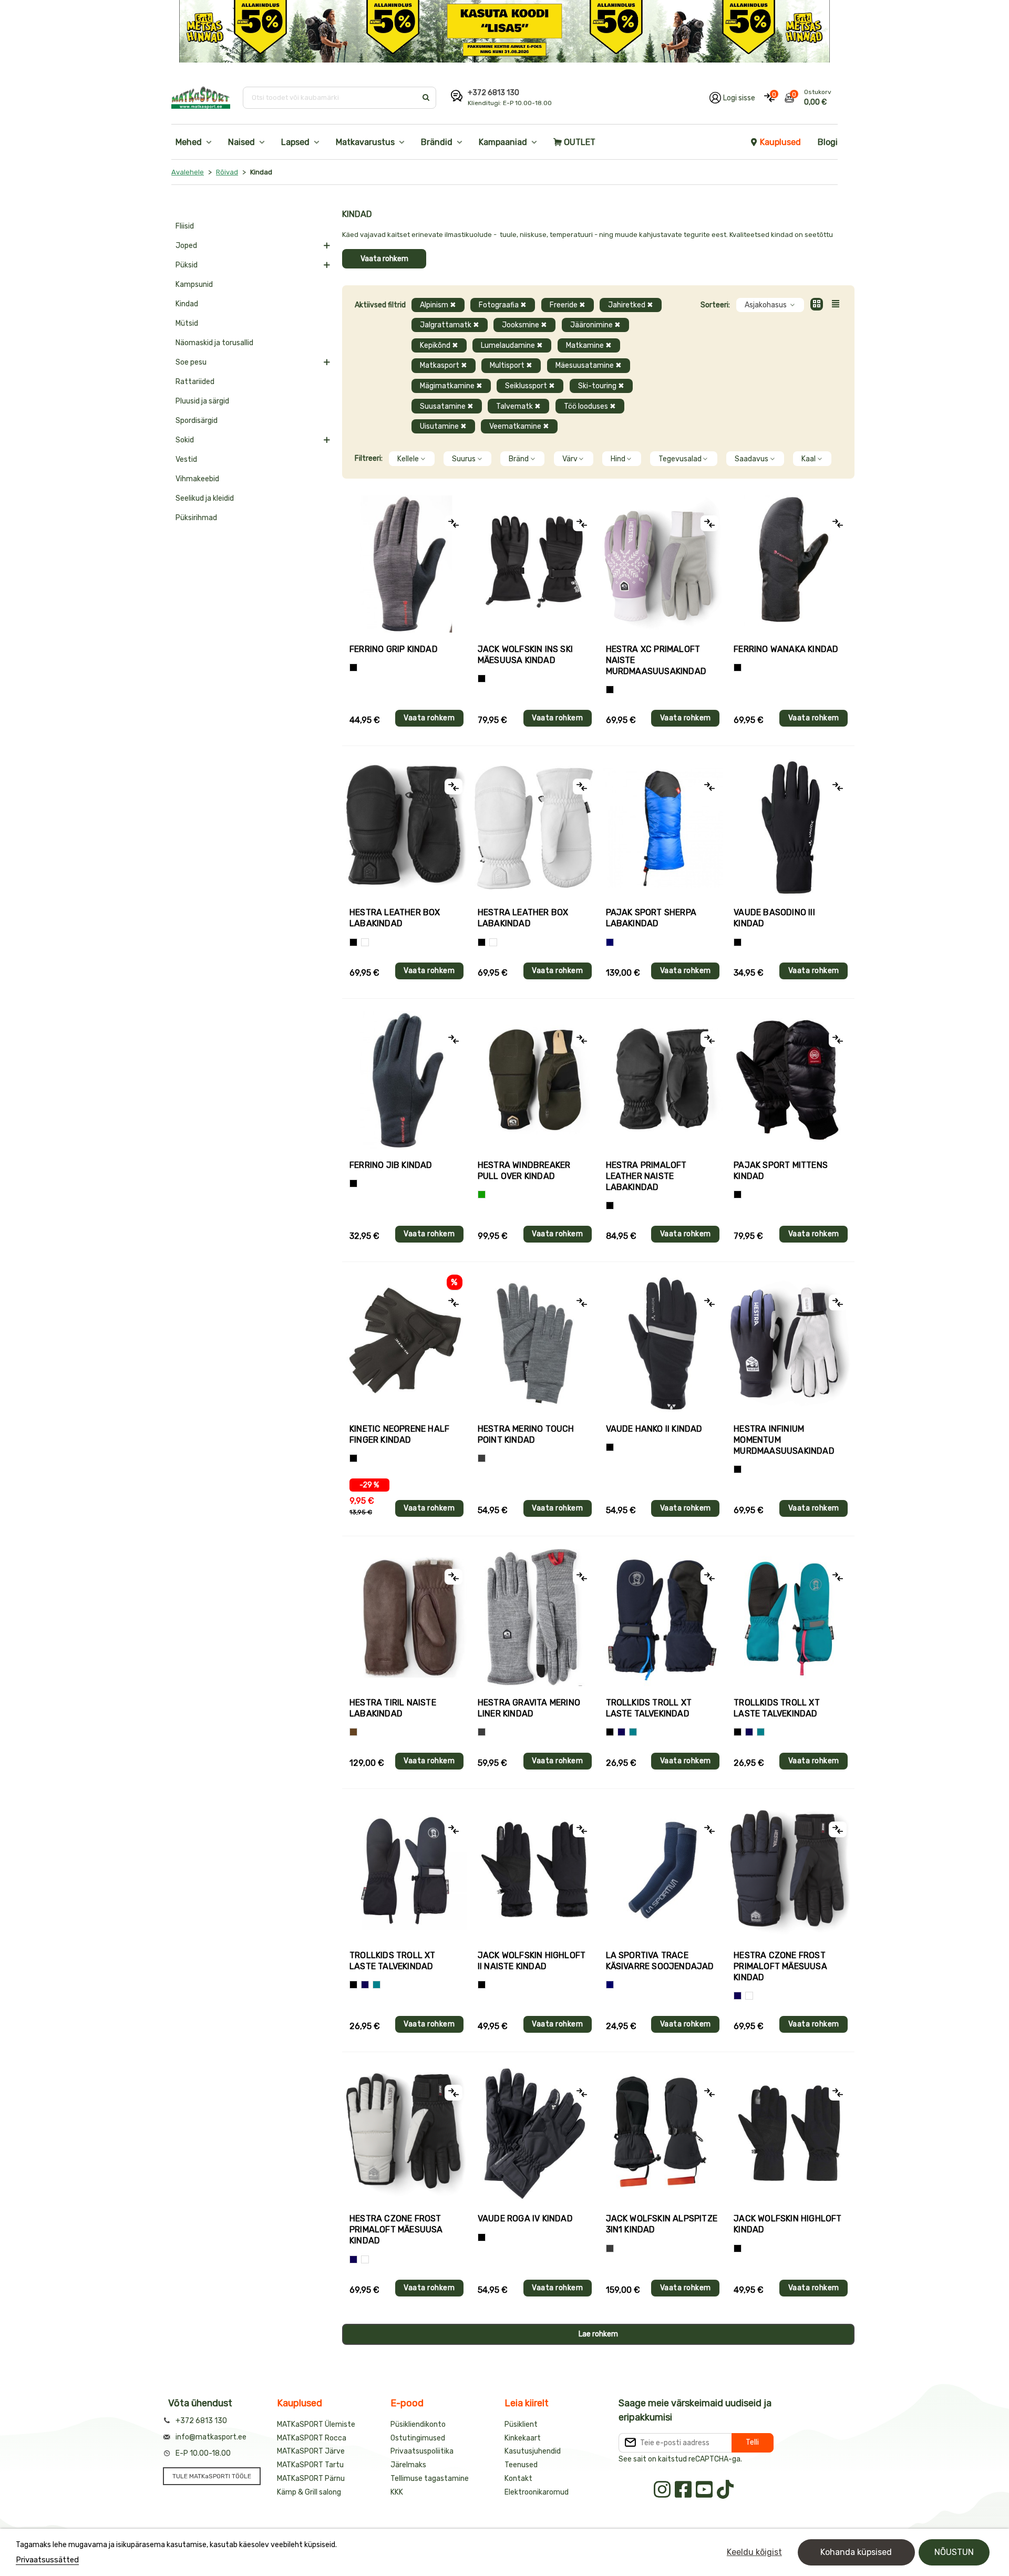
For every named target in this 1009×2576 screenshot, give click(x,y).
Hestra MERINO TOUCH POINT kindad (526, 1434)
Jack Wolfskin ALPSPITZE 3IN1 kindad (662, 2224)
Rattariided (195, 382)
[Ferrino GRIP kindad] (406, 564)
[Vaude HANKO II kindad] (663, 1343)
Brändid (437, 142)
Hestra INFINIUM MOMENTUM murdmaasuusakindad (784, 1440)
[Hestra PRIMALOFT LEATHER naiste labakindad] (663, 1080)
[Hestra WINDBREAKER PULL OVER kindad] (535, 1080)
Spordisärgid (197, 421)
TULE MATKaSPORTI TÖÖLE (212, 2476)
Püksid (187, 265)
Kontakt (518, 2479)
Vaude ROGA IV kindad (525, 2218)
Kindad (187, 304)
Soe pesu (191, 362)
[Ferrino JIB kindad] (406, 1080)
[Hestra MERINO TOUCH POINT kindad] (535, 1343)
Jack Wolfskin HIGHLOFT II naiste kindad (532, 1961)
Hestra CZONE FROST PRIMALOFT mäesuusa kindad (780, 1966)
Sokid (185, 440)
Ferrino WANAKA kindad (786, 649)
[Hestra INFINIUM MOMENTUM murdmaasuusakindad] (791, 1343)
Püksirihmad (196, 518)
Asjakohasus (766, 305)
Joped (186, 246)
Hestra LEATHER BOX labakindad (395, 918)
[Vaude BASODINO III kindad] (791, 827)
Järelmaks (408, 2465)
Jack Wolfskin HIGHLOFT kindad (787, 2224)
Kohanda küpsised (856, 2552)
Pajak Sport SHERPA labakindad (651, 918)
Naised (241, 142)
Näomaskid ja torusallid (214, 343)
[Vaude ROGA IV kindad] (535, 2133)
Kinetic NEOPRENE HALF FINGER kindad (399, 1434)
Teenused (521, 2465)
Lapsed (295, 142)
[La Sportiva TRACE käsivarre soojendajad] (663, 1870)
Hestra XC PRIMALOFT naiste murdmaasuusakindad (656, 660)
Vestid (186, 459)
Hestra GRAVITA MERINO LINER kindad (529, 1708)
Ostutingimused (418, 2438)
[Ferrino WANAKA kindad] (791, 564)
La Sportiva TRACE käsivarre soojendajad (660, 1961)
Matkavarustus (365, 142)
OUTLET (580, 142)
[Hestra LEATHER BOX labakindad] (406, 827)
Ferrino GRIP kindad (394, 649)
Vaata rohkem (384, 259)
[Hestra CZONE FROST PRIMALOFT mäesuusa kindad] (791, 1870)
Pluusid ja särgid (202, 401)
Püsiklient (521, 2424)
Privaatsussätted (47, 2560)
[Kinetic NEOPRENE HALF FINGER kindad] (406, 1343)
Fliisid (185, 226)
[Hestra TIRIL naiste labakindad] (406, 1617)
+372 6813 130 (493, 93)
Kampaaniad (503, 142)
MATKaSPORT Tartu (310, 2465)
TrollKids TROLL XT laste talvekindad (649, 1708)
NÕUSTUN (954, 2552)
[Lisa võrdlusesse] (454, 523)
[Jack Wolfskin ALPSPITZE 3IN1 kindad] (663, 2133)
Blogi (828, 142)
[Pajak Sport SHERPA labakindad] (663, 827)
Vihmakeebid (197, 479)
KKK (397, 2492)
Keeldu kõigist (754, 2552)
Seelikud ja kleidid (205, 498)
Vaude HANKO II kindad (654, 1429)
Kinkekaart (523, 2438)
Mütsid (187, 323)
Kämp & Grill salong (309, 2492)
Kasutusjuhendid (533, 2451)
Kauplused (780, 142)
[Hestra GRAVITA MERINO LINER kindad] (535, 1617)
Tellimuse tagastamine (430, 2479)
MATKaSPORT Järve (311, 2451)
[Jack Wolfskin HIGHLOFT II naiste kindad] (535, 1870)
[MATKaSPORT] (201, 98)
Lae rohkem (598, 2334)
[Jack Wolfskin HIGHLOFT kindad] (791, 2133)
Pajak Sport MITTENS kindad (781, 1171)
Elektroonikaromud (537, 2492)
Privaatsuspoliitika (422, 2451)
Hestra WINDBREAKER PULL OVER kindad (524, 1171)
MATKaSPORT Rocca (312, 2438)
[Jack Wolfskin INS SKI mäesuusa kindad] (535, 564)
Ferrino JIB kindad (391, 1165)
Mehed (189, 142)
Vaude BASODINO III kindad (774, 918)
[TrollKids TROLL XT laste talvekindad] (663, 1617)
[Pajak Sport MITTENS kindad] (791, 1080)
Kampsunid (194, 285)
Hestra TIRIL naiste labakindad (393, 1708)
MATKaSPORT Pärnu (311, 2479)
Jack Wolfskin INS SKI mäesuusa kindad (525, 655)
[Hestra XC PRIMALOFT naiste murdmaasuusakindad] (663, 564)
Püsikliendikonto (418, 2424)
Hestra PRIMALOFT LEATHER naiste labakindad (646, 1176)
